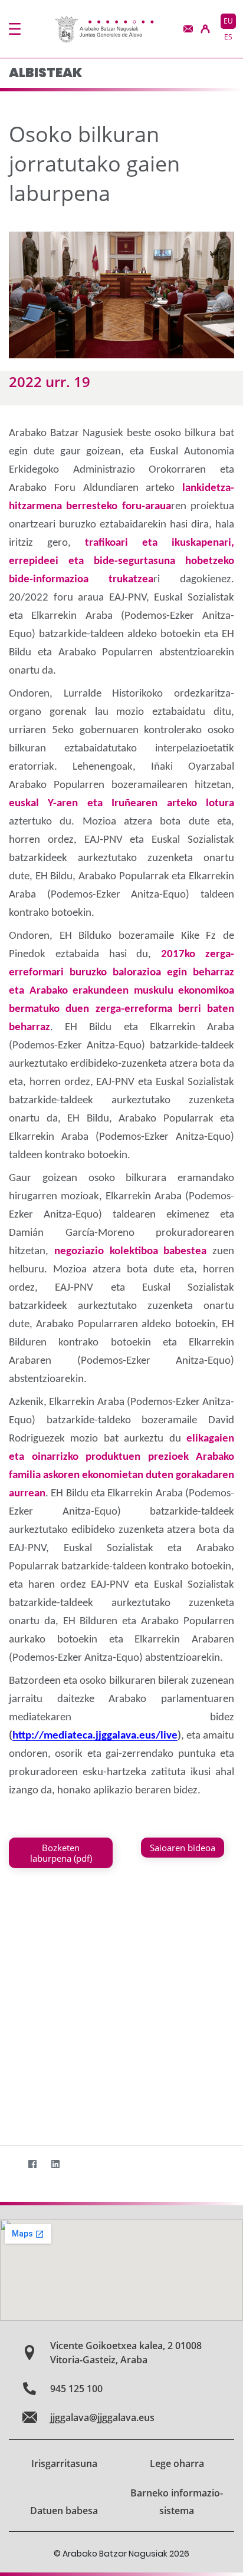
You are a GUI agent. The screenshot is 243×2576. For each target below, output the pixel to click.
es (228, 37)
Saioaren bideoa (183, 1848)
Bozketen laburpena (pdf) (61, 1853)
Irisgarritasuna (64, 2463)
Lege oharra (177, 2463)
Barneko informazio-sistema (177, 2502)
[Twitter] (9, 2164)
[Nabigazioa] (15, 29)
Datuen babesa (64, 2511)
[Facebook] (32, 2164)
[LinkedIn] (55, 2164)
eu (228, 21)
